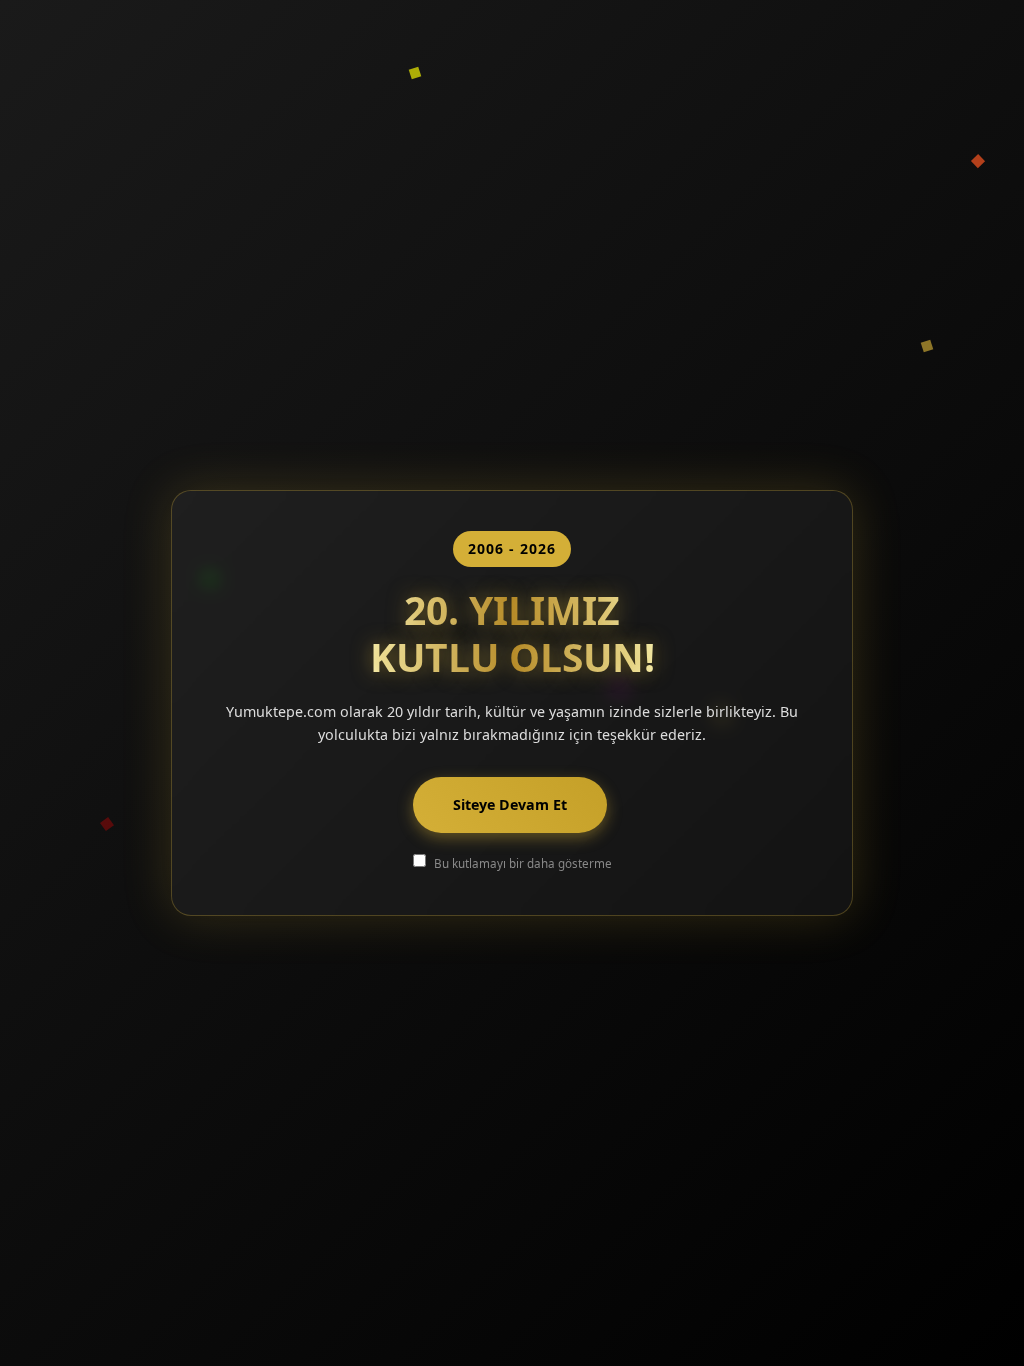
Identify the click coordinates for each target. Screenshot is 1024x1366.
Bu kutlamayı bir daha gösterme (523, 863)
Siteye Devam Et (510, 804)
